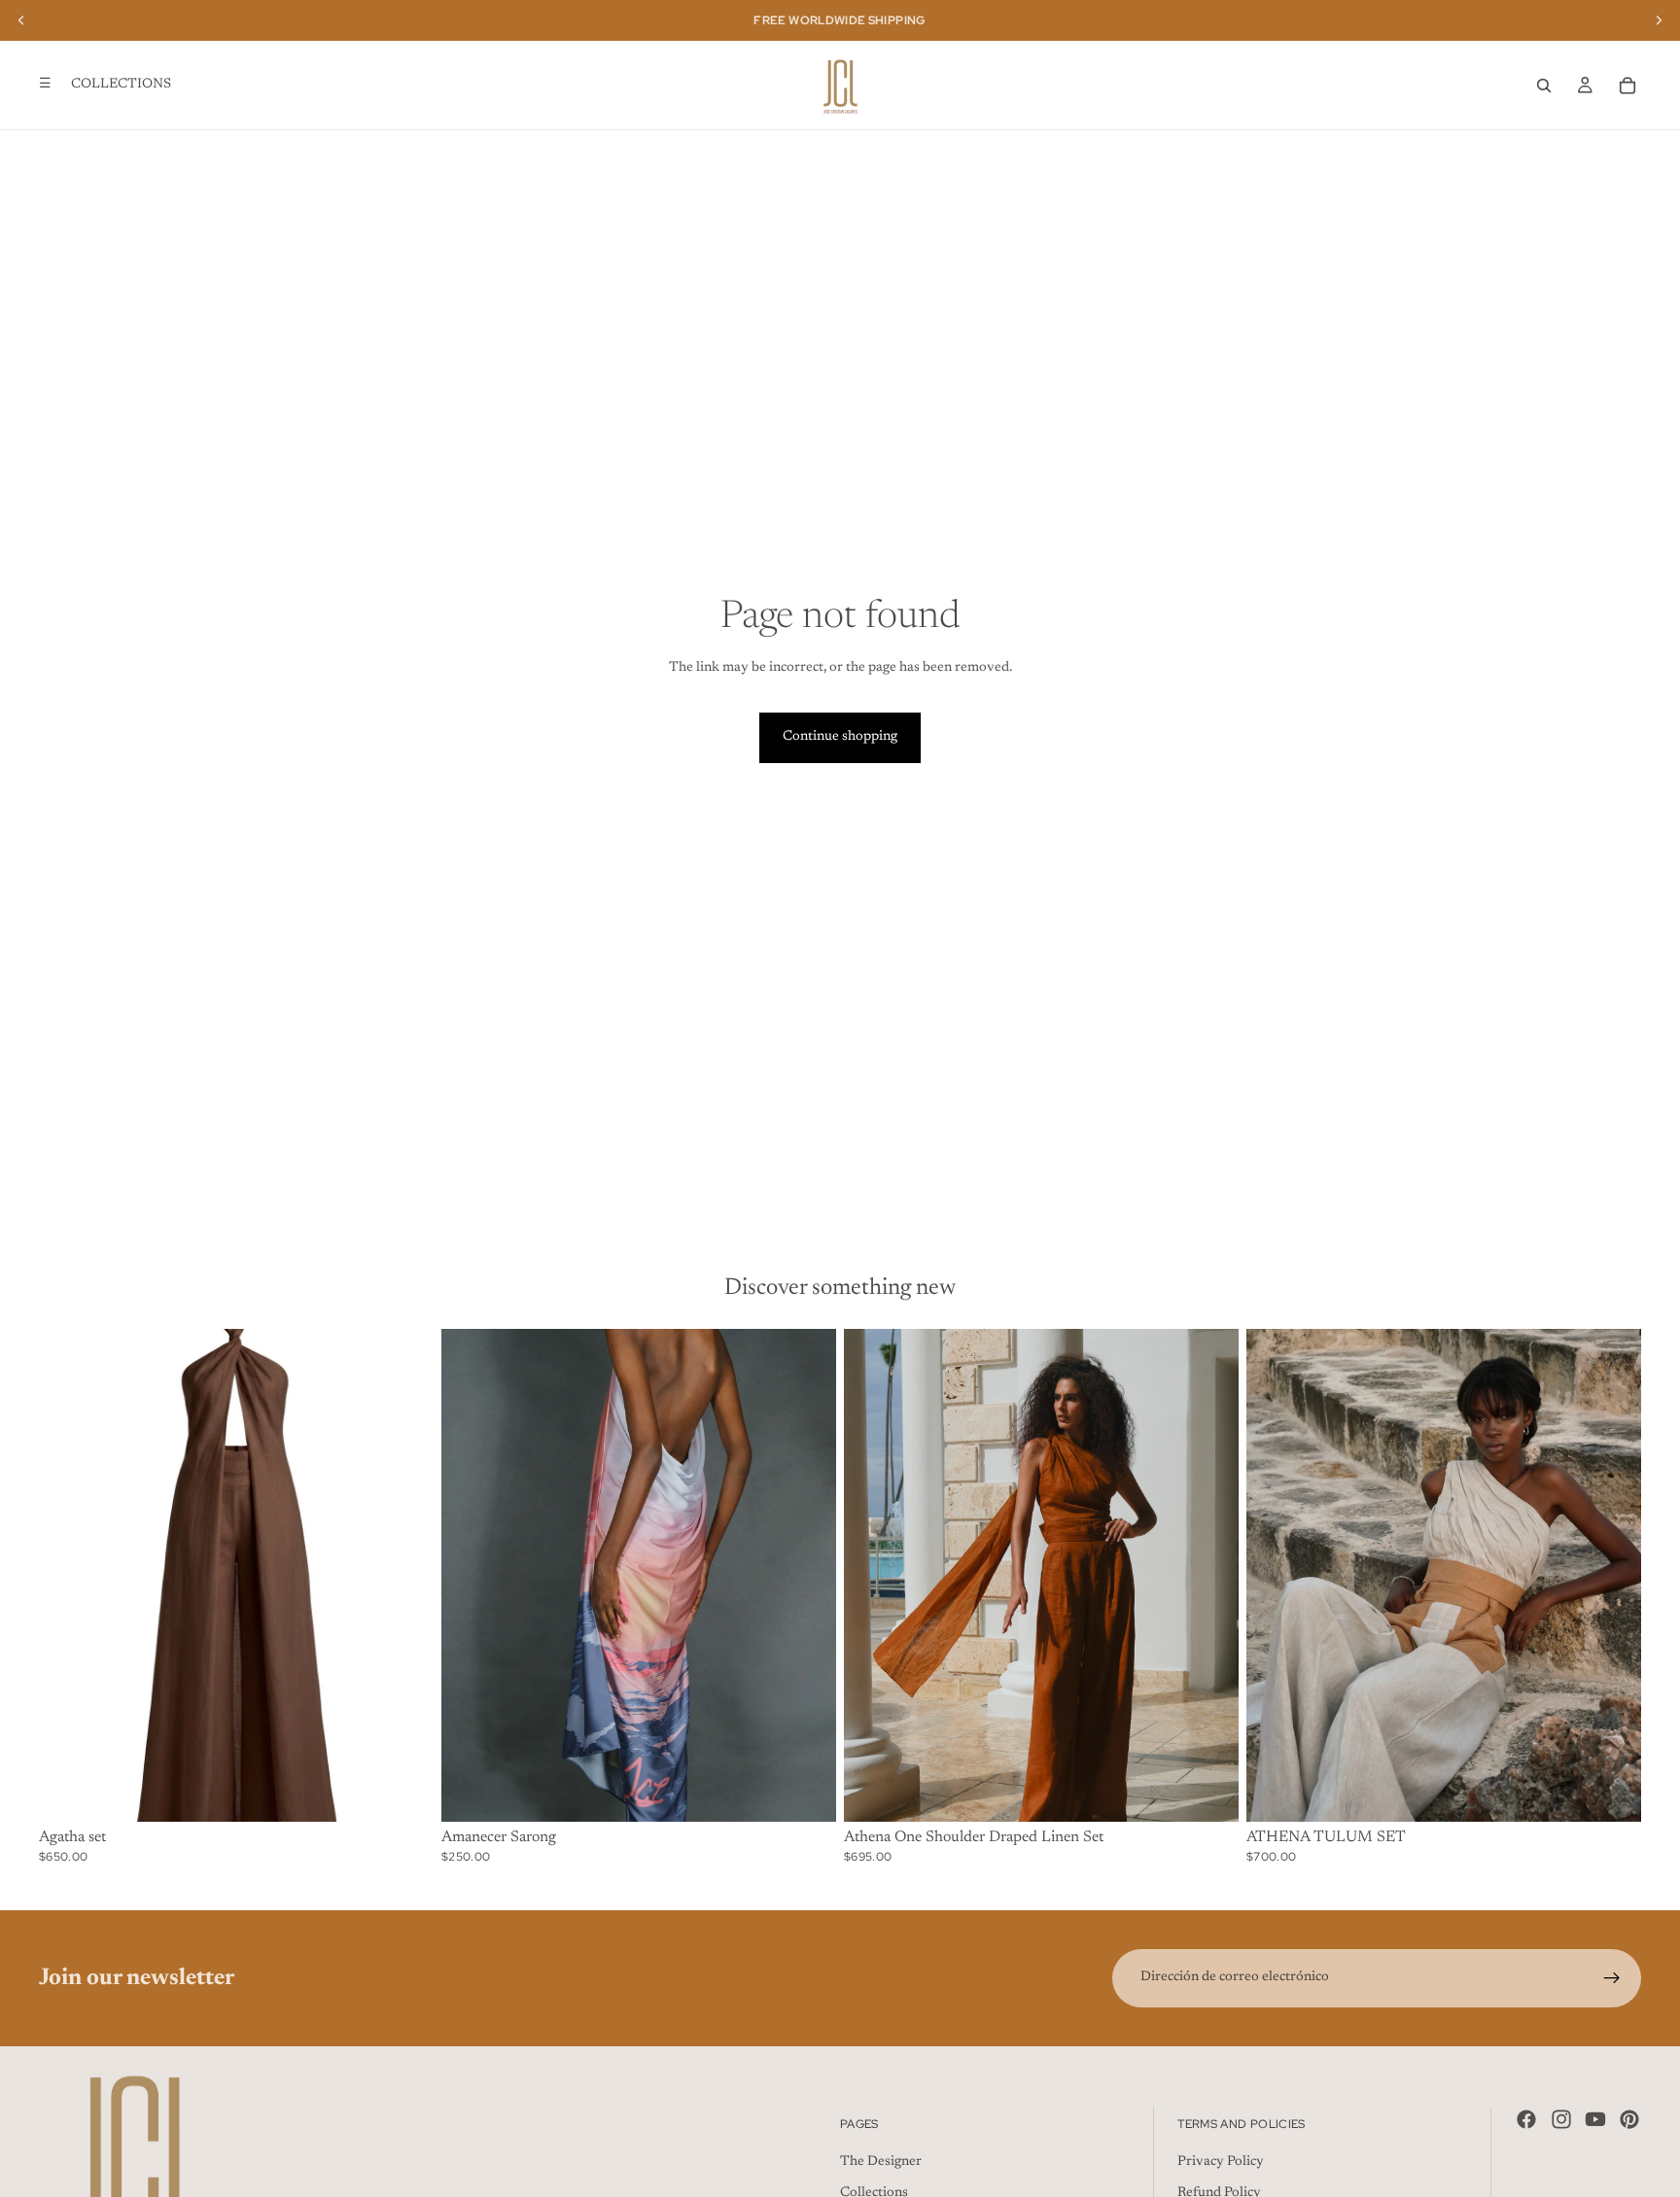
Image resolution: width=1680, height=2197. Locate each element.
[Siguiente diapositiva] (404, 1576)
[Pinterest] (1629, 2119)
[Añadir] (806, 1792)
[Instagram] (1561, 2119)
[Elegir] (403, 1792)
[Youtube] (1595, 2119)
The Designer (881, 2162)
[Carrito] (1627, 86)
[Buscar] (1544, 86)
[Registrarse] (1612, 1978)
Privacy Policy (1221, 2162)
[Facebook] (1526, 2119)
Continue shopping (840, 737)
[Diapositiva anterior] (68, 1576)
